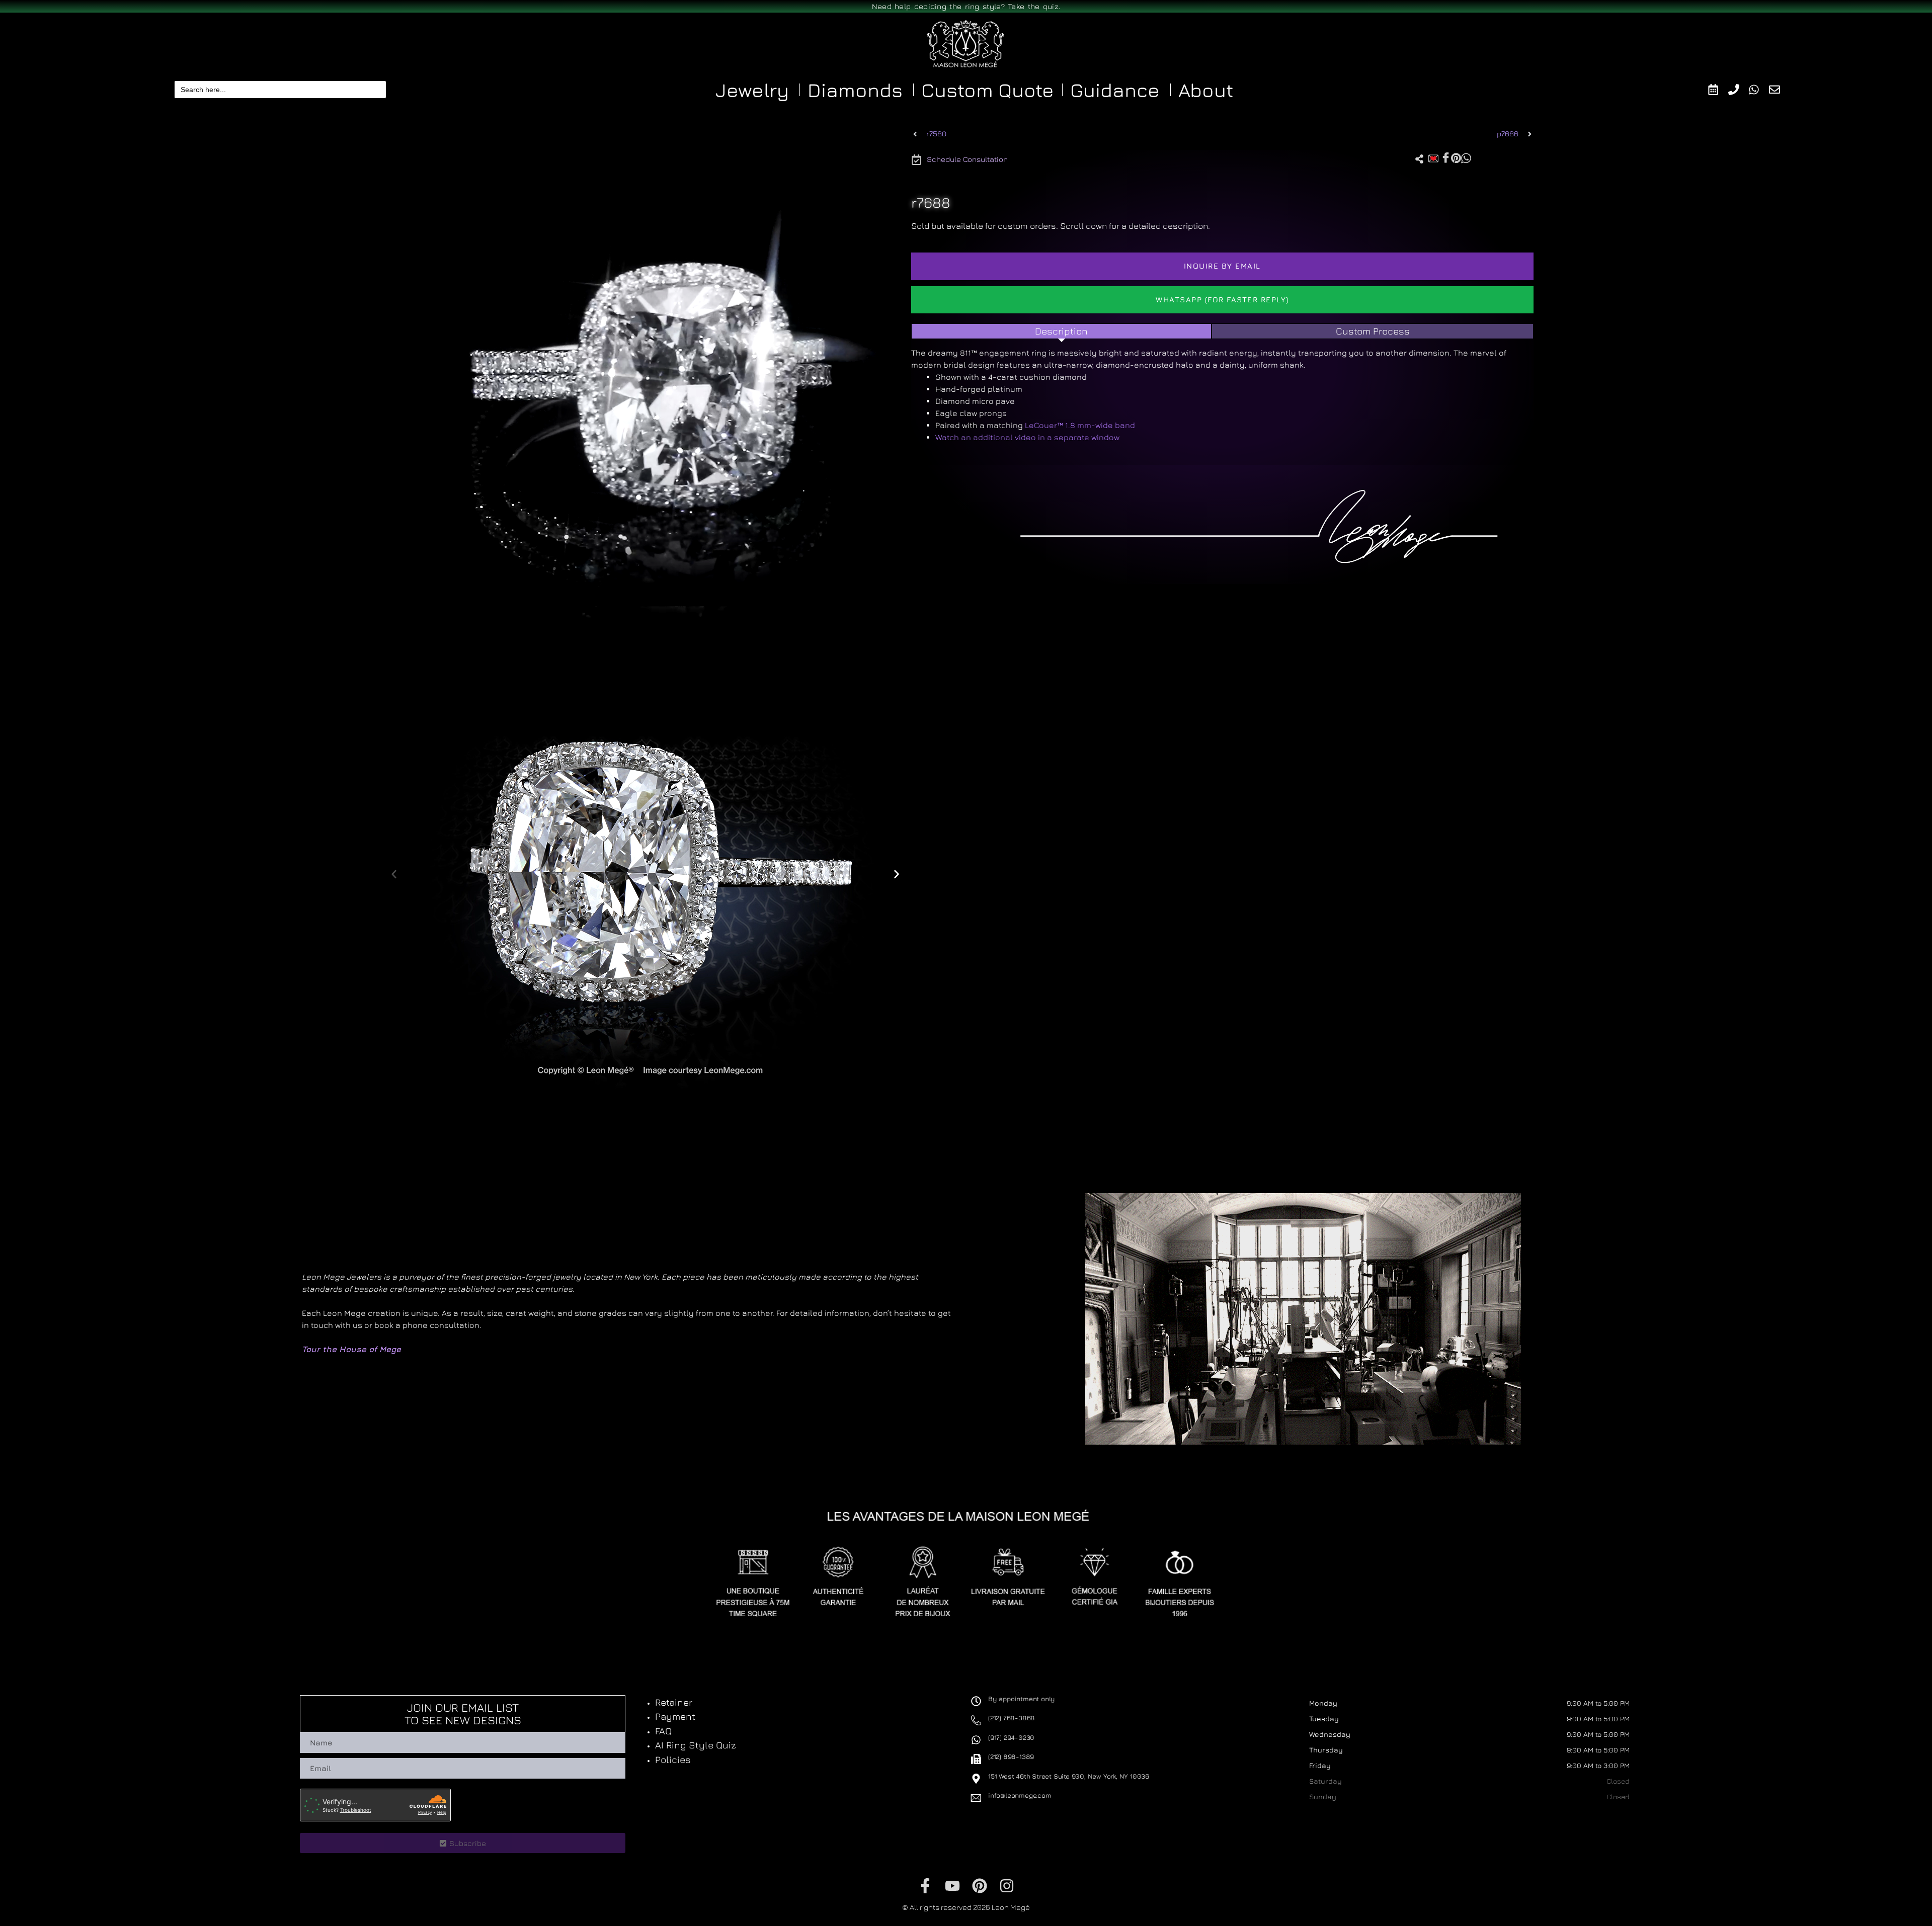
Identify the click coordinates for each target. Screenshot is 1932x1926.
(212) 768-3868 (1012, 1718)
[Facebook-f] (925, 1886)
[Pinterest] (980, 1886)
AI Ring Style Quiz (696, 1745)
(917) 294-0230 (1011, 1737)
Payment (675, 1716)
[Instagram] (1007, 1886)
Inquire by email (1222, 266)
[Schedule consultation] (1718, 90)
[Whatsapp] (1759, 90)
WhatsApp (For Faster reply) (1222, 300)
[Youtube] (952, 1886)
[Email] (1779, 90)
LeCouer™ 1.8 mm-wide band (1080, 425)
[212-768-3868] (1739, 90)
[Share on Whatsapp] (1466, 157)
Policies (673, 1760)
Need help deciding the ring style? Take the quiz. (966, 6)
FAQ (663, 1731)
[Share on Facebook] (1446, 158)
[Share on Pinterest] (1456, 157)
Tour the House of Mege (351, 1349)
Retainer (674, 1702)
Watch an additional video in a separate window (1027, 437)
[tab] (1062, 331)
